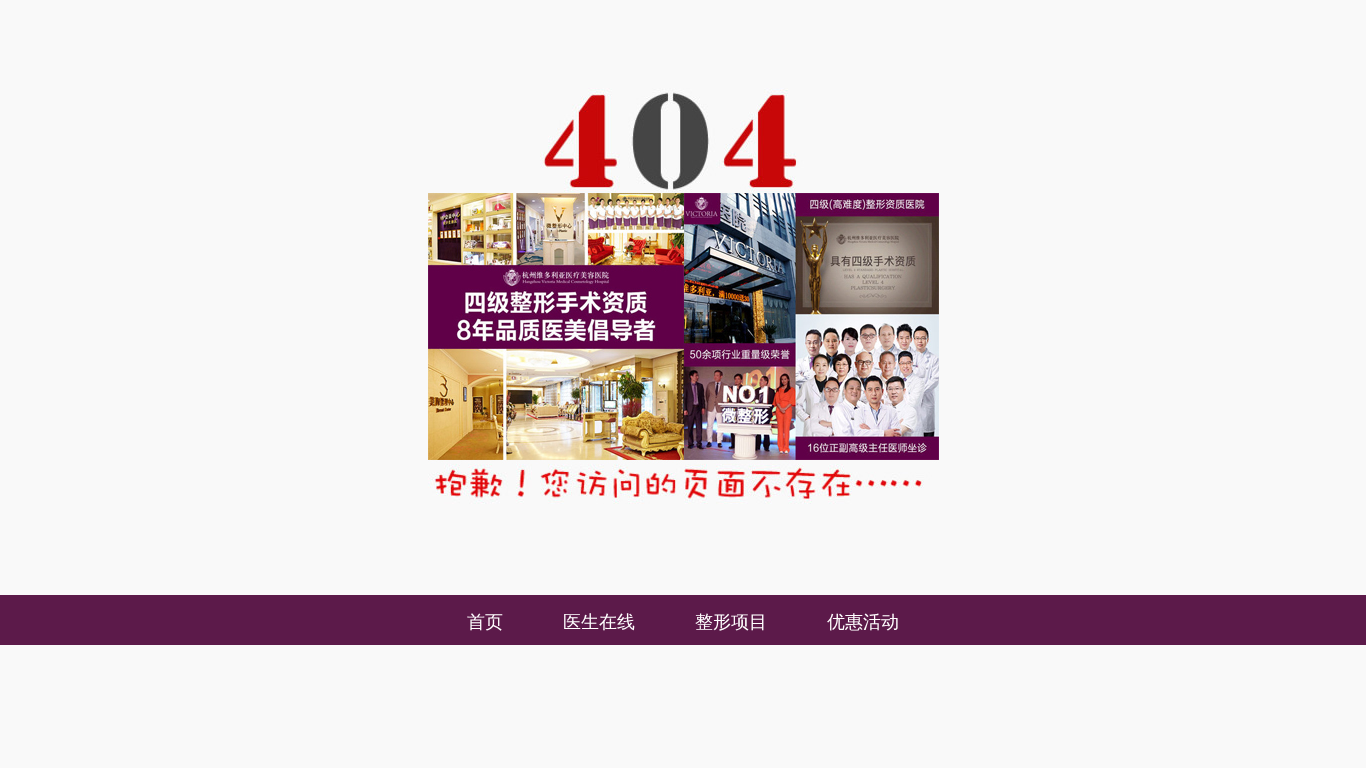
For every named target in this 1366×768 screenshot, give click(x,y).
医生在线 (599, 620)
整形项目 (731, 620)
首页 (485, 620)
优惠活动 (863, 620)
